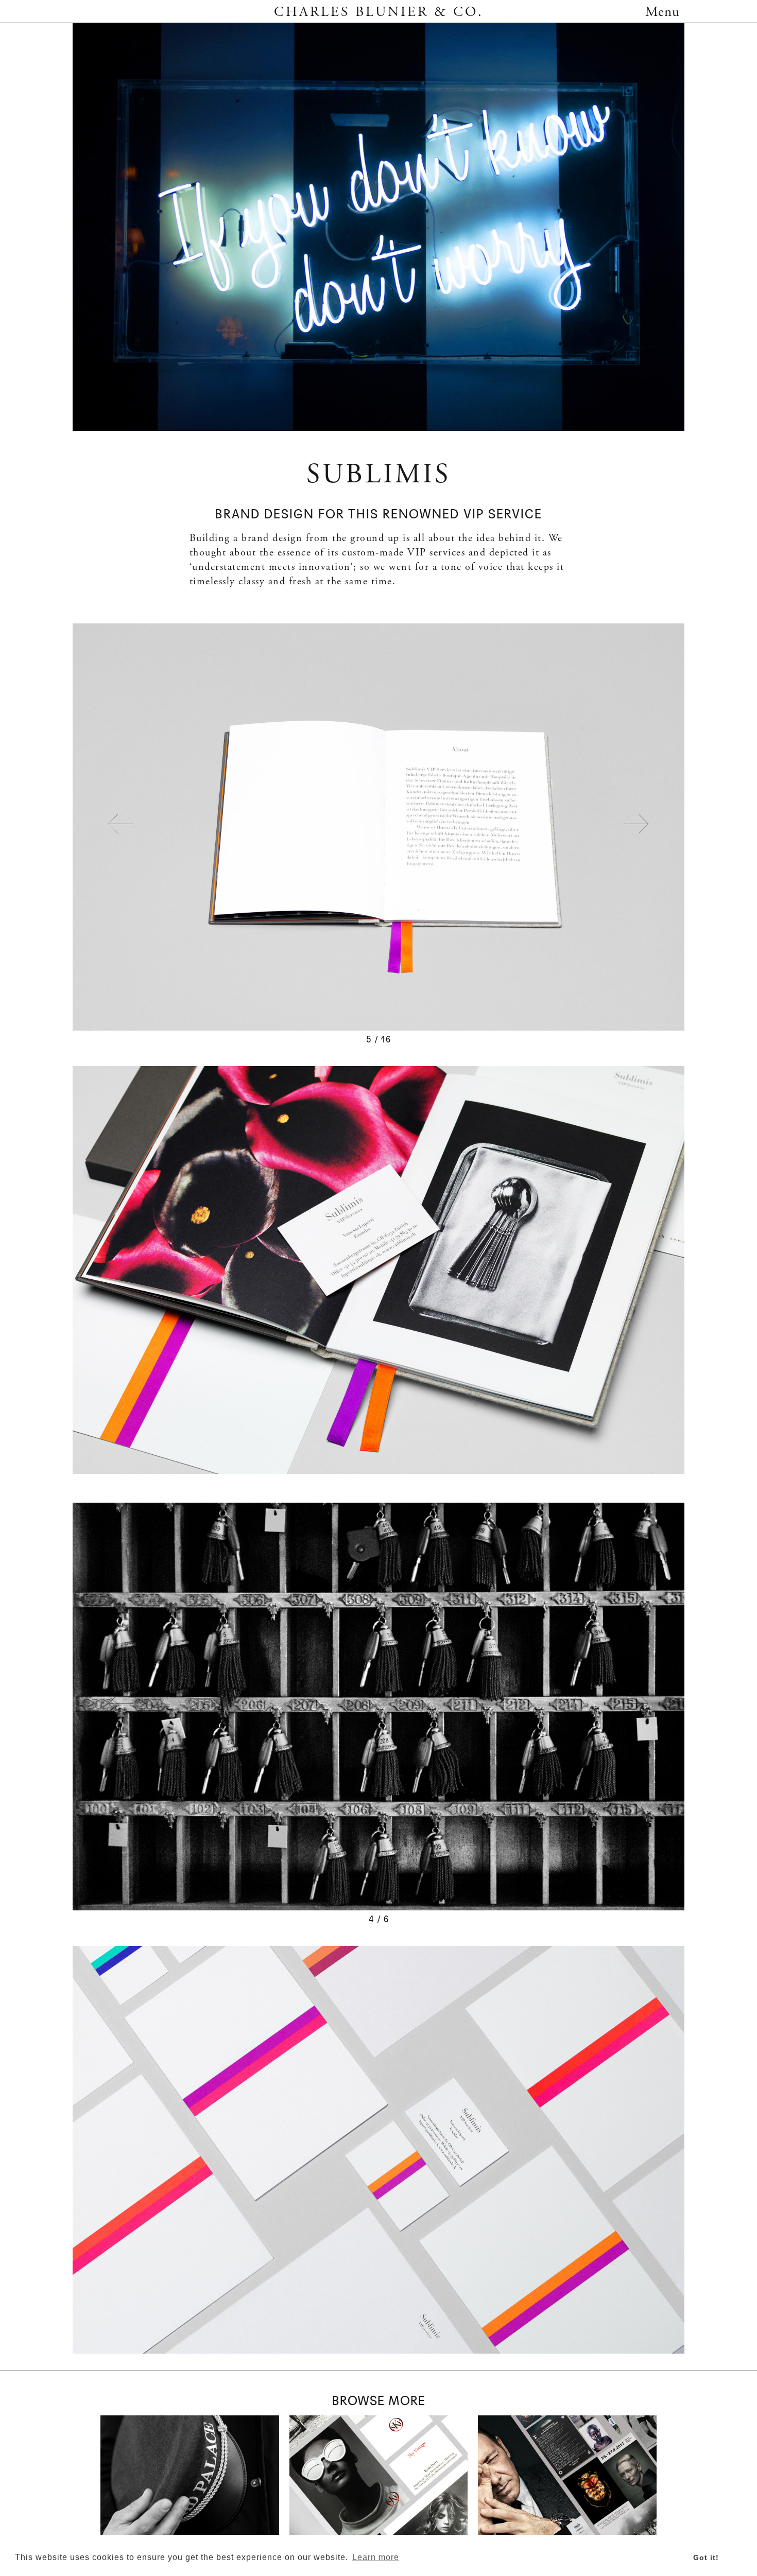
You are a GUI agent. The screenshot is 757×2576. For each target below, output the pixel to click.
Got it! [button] (706, 2557)
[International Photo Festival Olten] (567, 2475)
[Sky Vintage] (379, 2475)
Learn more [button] (376, 2557)
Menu (663, 13)
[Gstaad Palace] (190, 2475)
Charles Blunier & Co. (379, 13)
